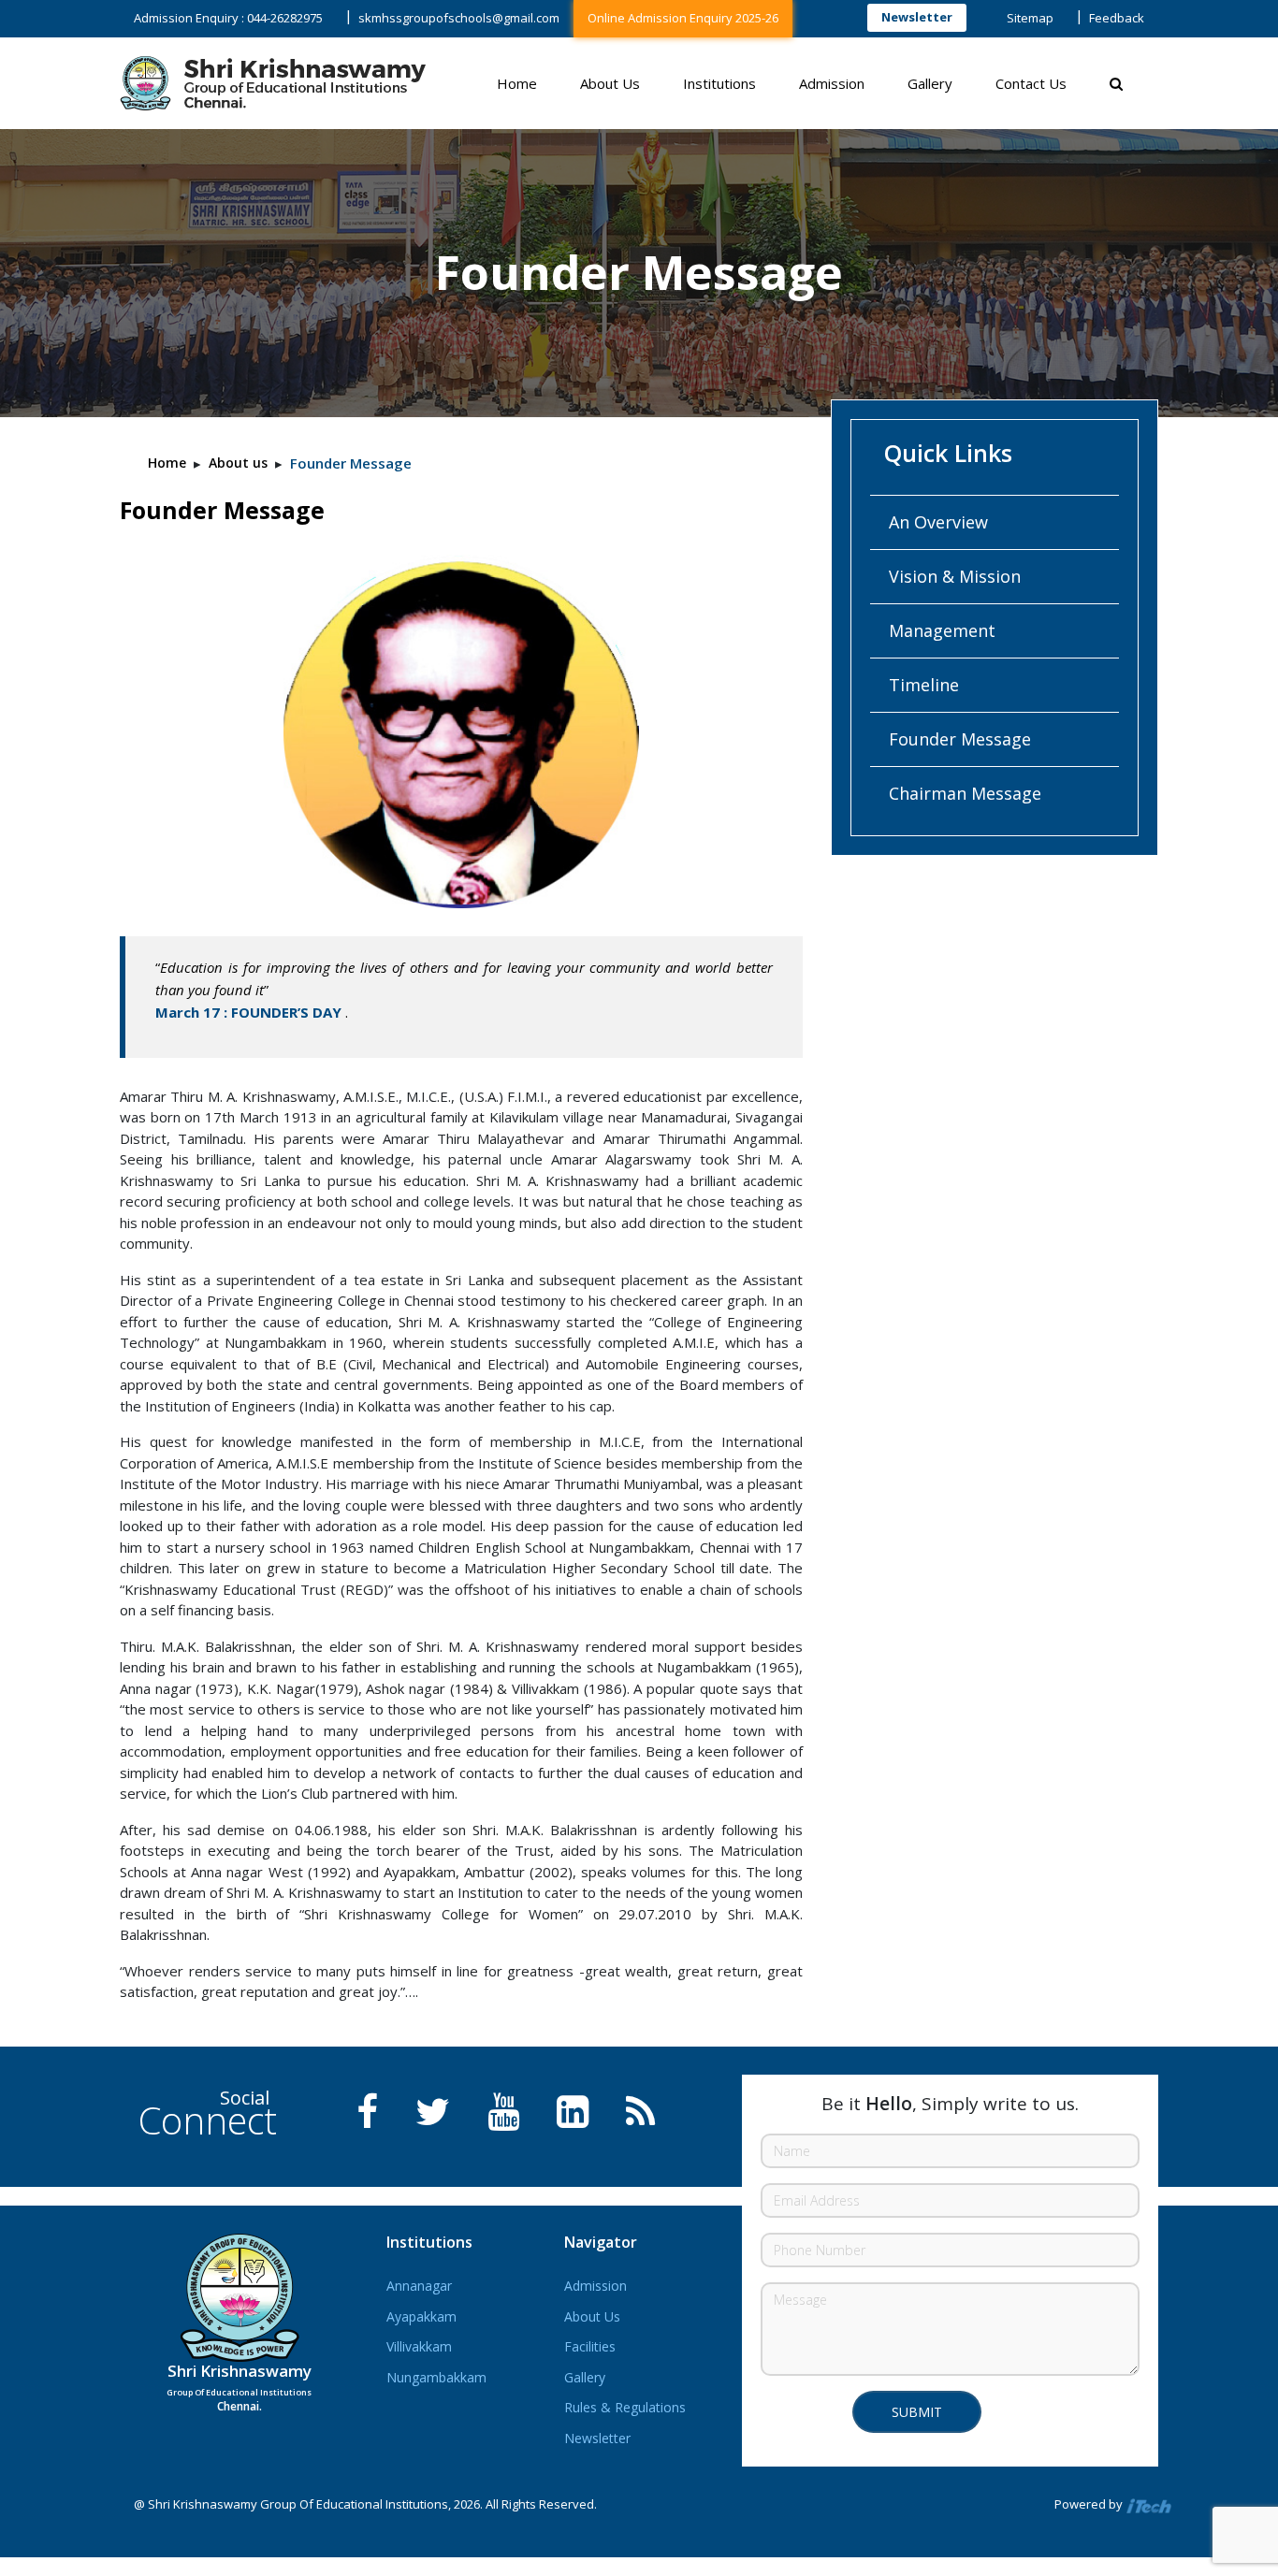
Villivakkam (419, 2346)
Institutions (719, 83)
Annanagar (419, 2286)
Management (942, 630)
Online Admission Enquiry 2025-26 (683, 18)
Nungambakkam (436, 2377)
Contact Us (1031, 83)
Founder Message (960, 739)
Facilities (590, 2346)
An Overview (938, 522)
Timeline (924, 685)
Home (517, 83)
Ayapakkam (421, 2316)
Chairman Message (965, 793)
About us (238, 463)
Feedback (1117, 18)
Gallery (930, 83)
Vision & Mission (955, 576)
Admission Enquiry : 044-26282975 (228, 18)
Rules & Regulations (625, 2407)
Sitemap (1030, 18)
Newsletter (917, 17)
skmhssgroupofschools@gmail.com (459, 18)
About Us (610, 83)
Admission (832, 83)
